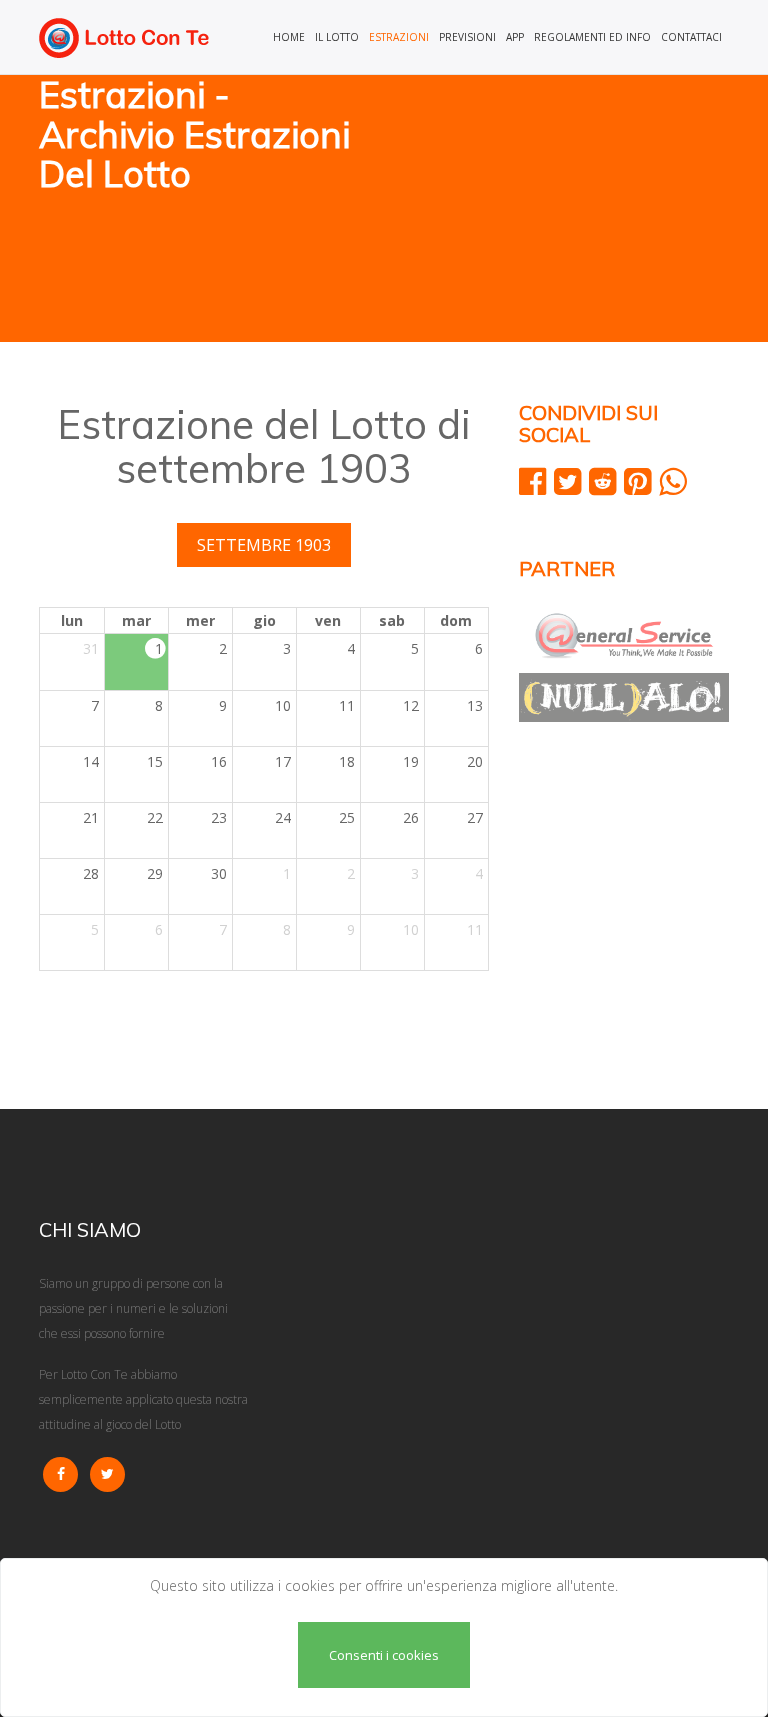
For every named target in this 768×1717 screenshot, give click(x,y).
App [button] (515, 37)
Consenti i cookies (384, 1655)
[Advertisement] (564, 210)
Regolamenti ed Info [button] (592, 37)
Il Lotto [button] (337, 37)
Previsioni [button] (467, 37)
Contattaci (691, 37)
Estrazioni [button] (399, 37)
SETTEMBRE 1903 (264, 545)
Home (289, 37)
